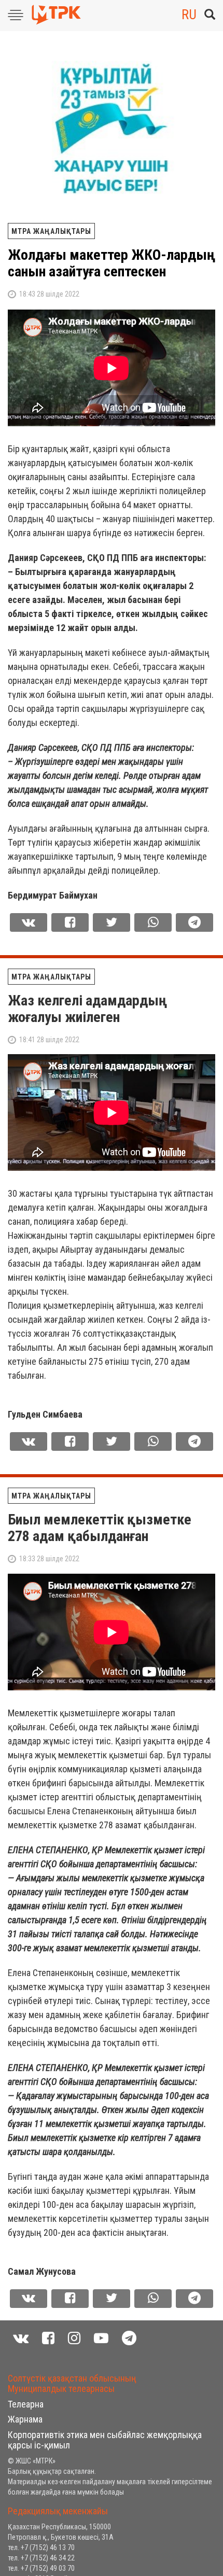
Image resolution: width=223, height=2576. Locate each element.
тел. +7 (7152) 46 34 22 (41, 2558)
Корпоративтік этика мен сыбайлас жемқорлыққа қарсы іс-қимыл (105, 2440)
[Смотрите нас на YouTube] (101, 2338)
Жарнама (25, 2419)
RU (189, 15)
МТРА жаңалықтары (51, 231)
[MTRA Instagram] (74, 2338)
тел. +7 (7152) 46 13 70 (41, 2547)
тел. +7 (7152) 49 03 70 (41, 2568)
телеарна (26, 2404)
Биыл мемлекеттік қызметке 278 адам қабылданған (100, 1528)
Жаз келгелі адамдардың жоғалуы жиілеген (87, 1009)
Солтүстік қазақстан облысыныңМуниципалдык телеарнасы (72, 2383)
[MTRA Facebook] (48, 2338)
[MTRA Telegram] (129, 2338)
